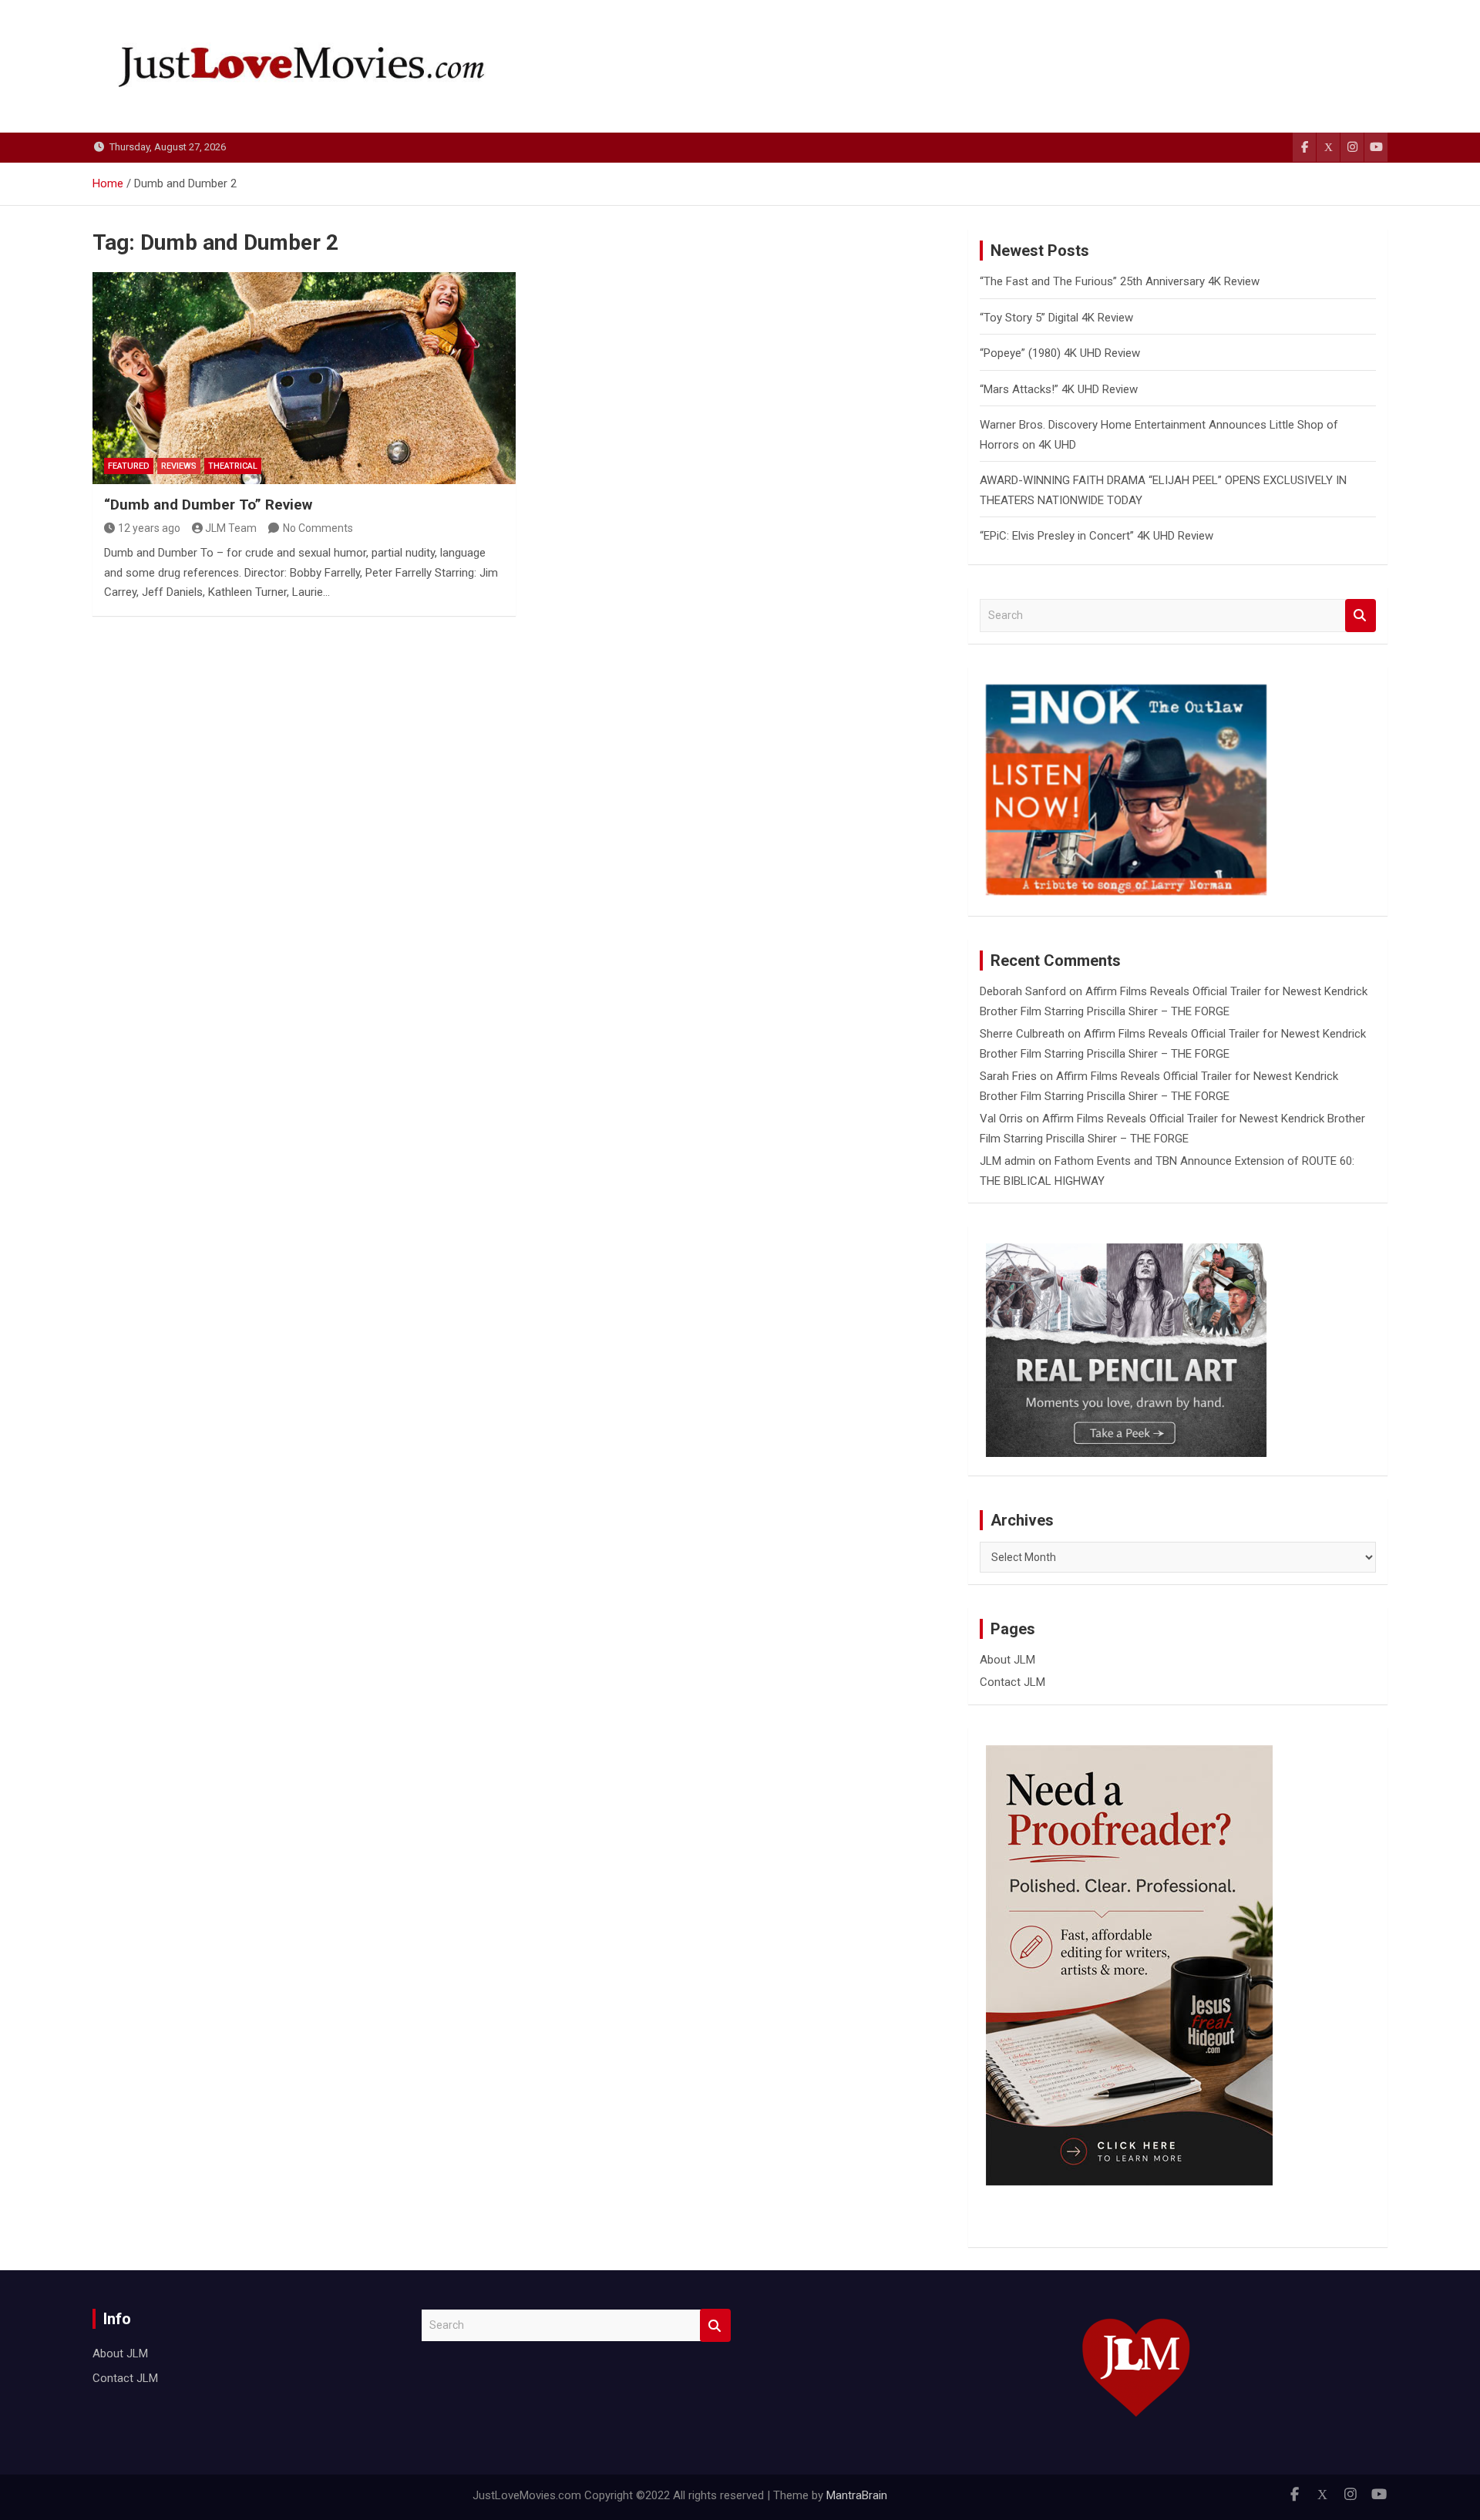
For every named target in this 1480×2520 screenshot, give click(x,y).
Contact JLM (1012, 1682)
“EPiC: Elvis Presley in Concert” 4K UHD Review (1097, 536)
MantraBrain (857, 2495)
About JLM (1007, 1660)
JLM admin (1007, 1161)
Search (1361, 616)
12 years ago (149, 528)
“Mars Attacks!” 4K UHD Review (1059, 389)
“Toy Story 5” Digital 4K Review (1056, 318)
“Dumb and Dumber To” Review (208, 505)
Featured (129, 466)
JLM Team (231, 528)
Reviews (179, 466)
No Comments (318, 528)
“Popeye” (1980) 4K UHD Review (1060, 353)
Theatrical (233, 466)
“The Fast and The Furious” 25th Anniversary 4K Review (1120, 281)
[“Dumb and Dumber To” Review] (304, 378)
